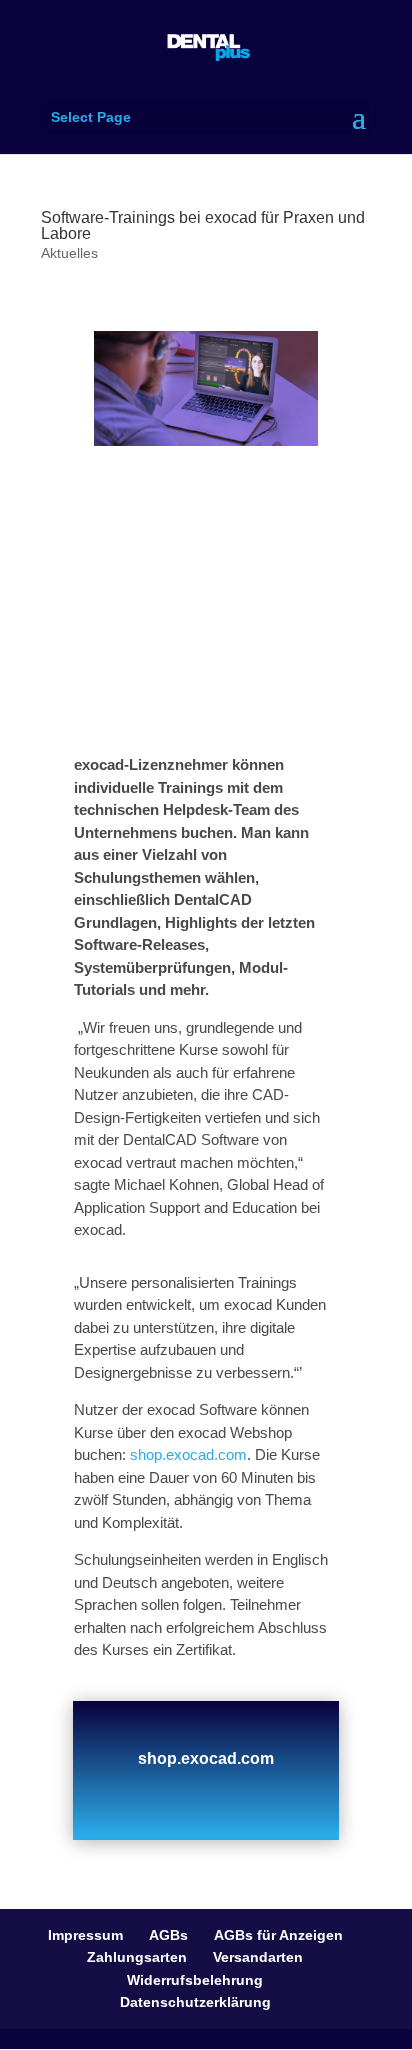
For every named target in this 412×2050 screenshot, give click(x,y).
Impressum (85, 1935)
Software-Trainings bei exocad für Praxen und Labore (203, 225)
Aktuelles (69, 253)
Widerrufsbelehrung (195, 1980)
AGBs (168, 1935)
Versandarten (258, 1957)
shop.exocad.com (186, 1454)
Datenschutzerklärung (195, 2002)
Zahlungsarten (137, 1957)
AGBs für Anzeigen (278, 1935)
